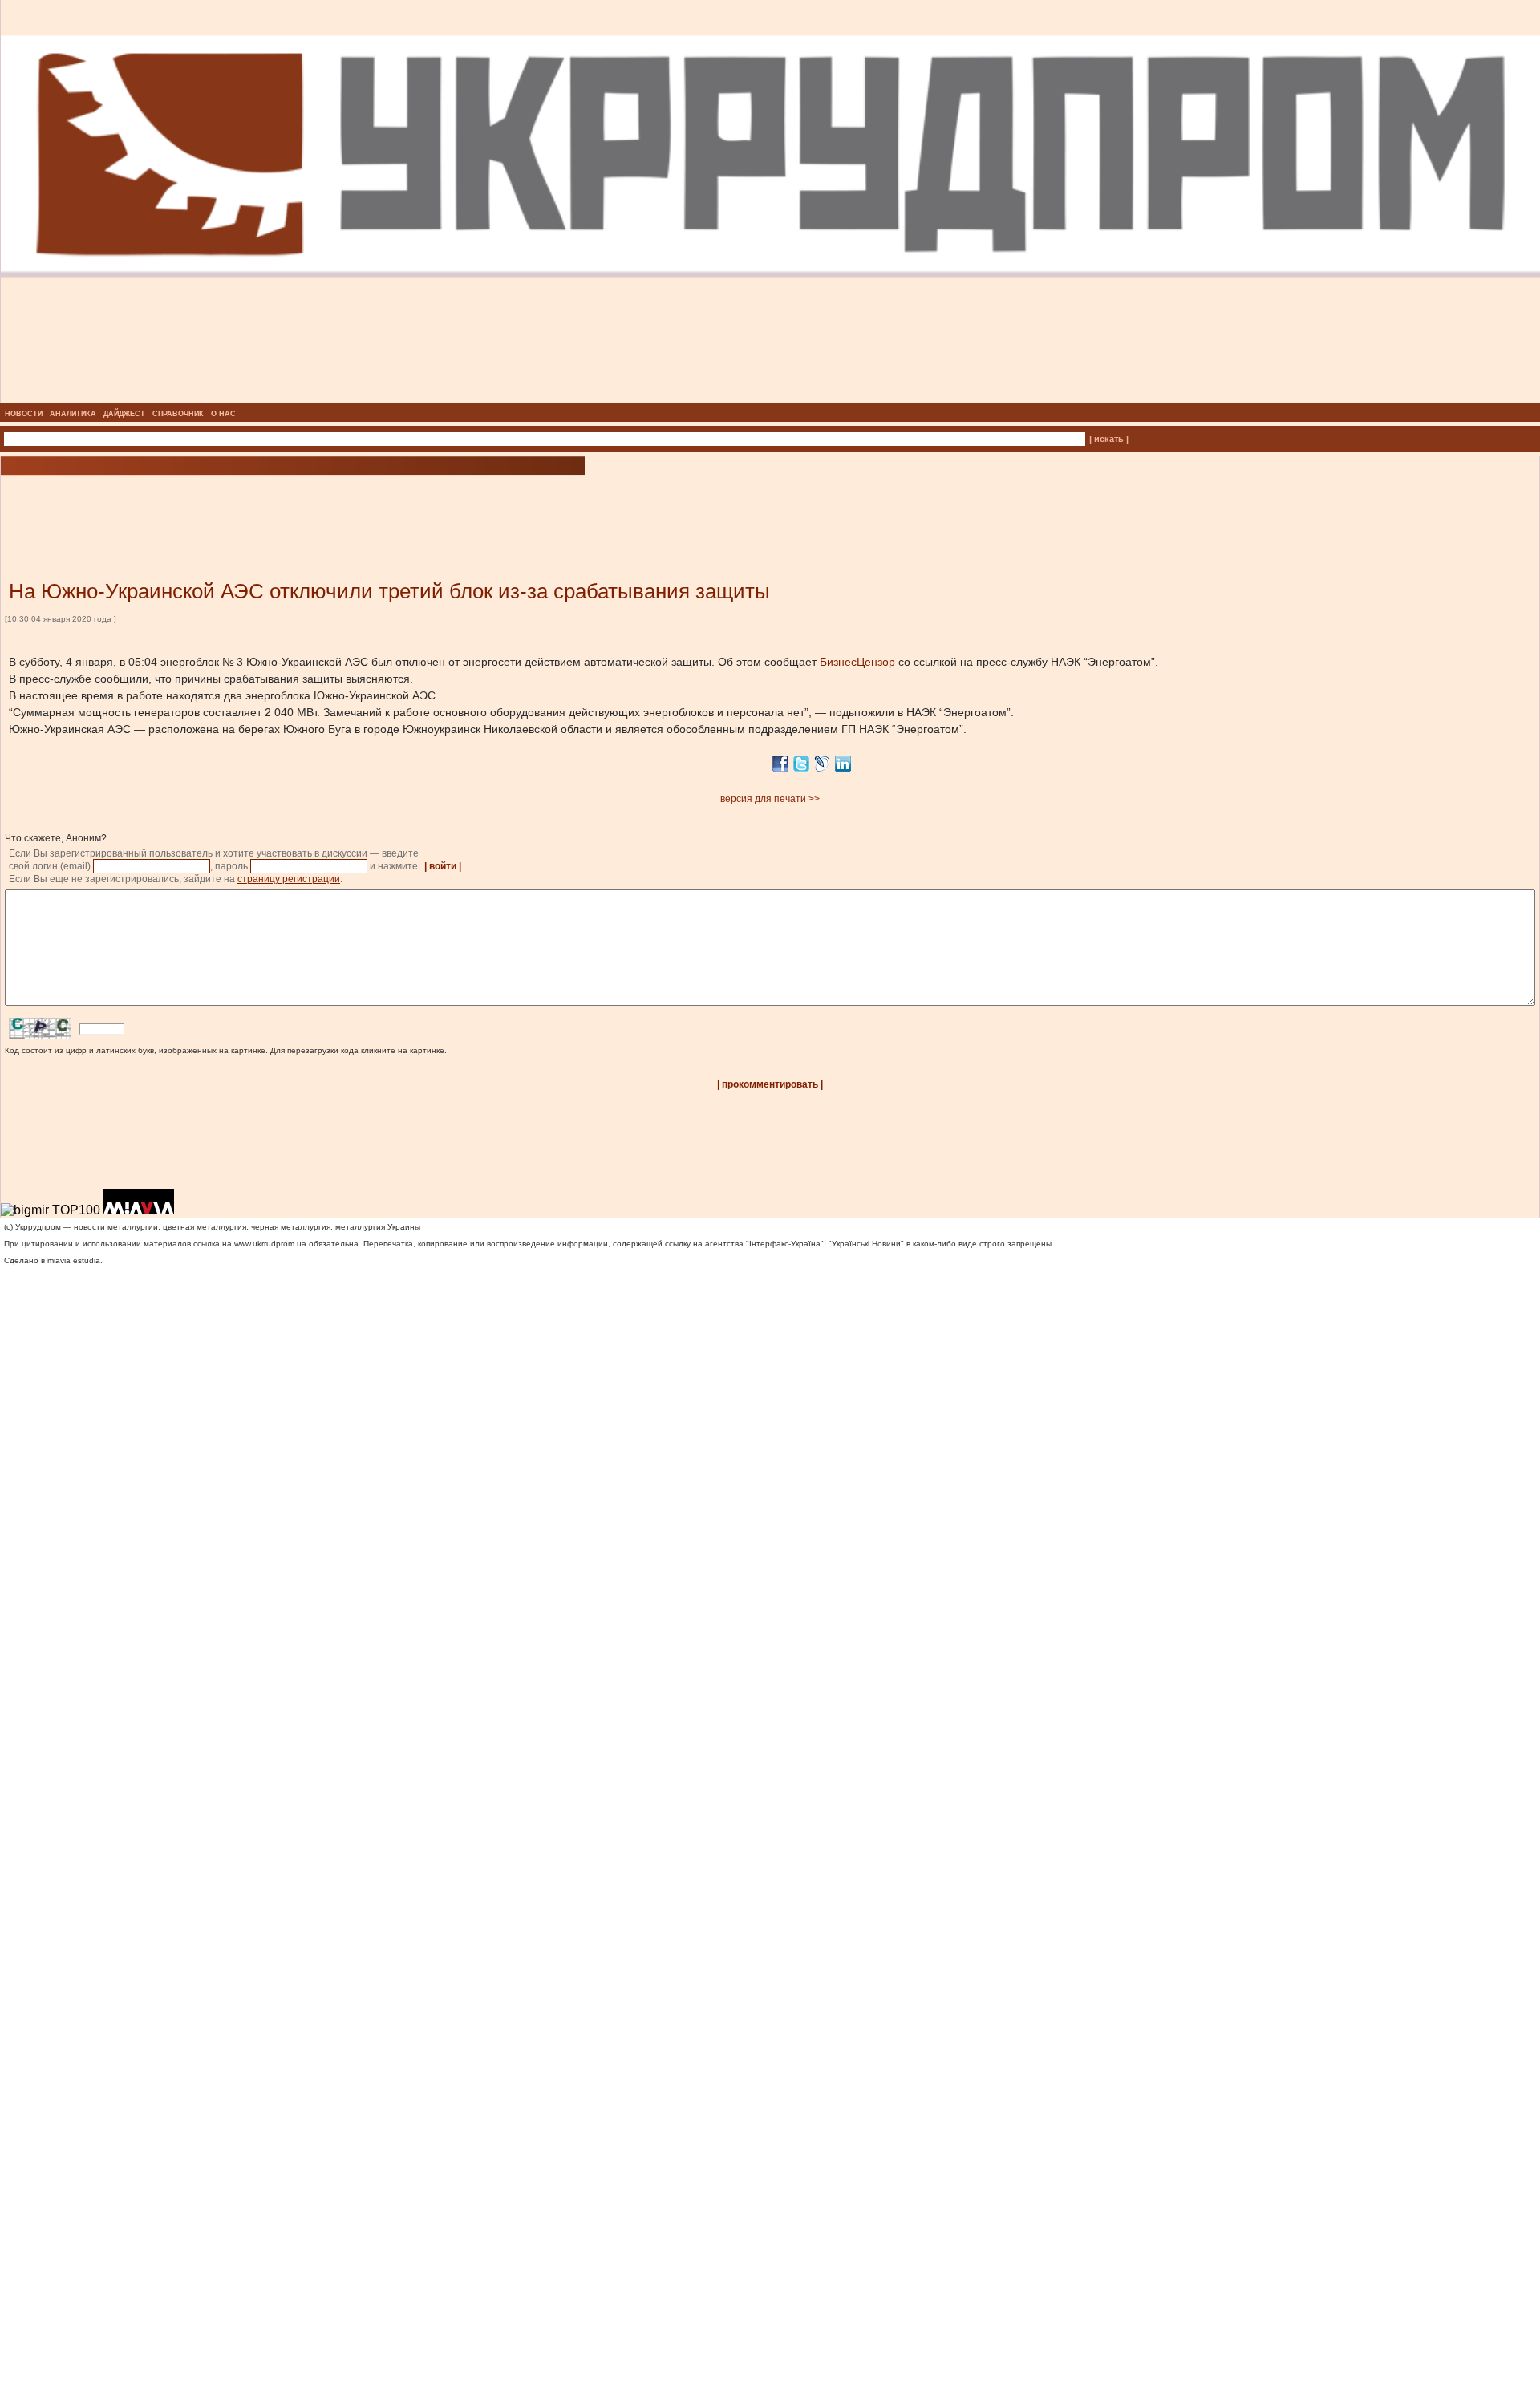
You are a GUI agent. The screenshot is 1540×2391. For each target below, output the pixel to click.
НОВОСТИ (24, 414)
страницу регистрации (289, 879)
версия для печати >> (770, 799)
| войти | (443, 866)
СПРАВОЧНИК (178, 414)
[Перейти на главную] (770, 399)
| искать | (1109, 439)
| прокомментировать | (770, 1084)
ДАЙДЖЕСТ (124, 414)
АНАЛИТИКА (73, 414)
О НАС (223, 414)
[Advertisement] (192, 504)
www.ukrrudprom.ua (270, 1244)
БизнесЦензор (857, 662)
